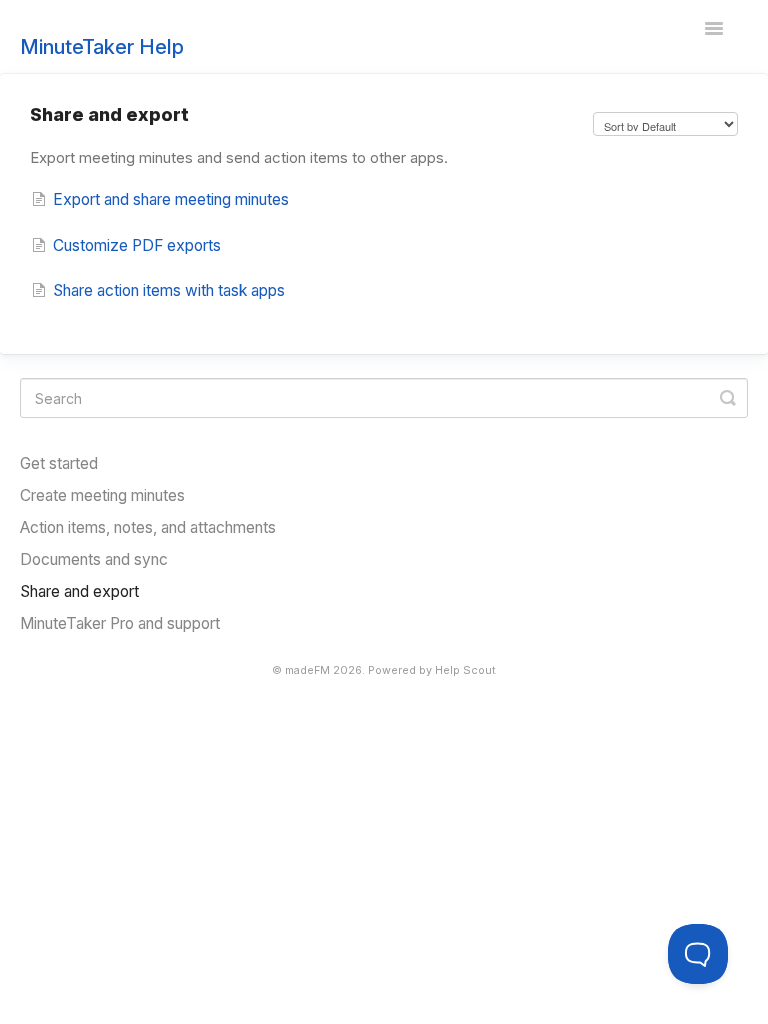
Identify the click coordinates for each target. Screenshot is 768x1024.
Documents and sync (94, 559)
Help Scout (465, 670)
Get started (59, 463)
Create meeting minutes (102, 495)
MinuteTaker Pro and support (120, 623)
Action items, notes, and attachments (148, 527)
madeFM (307, 670)
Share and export (79, 591)
